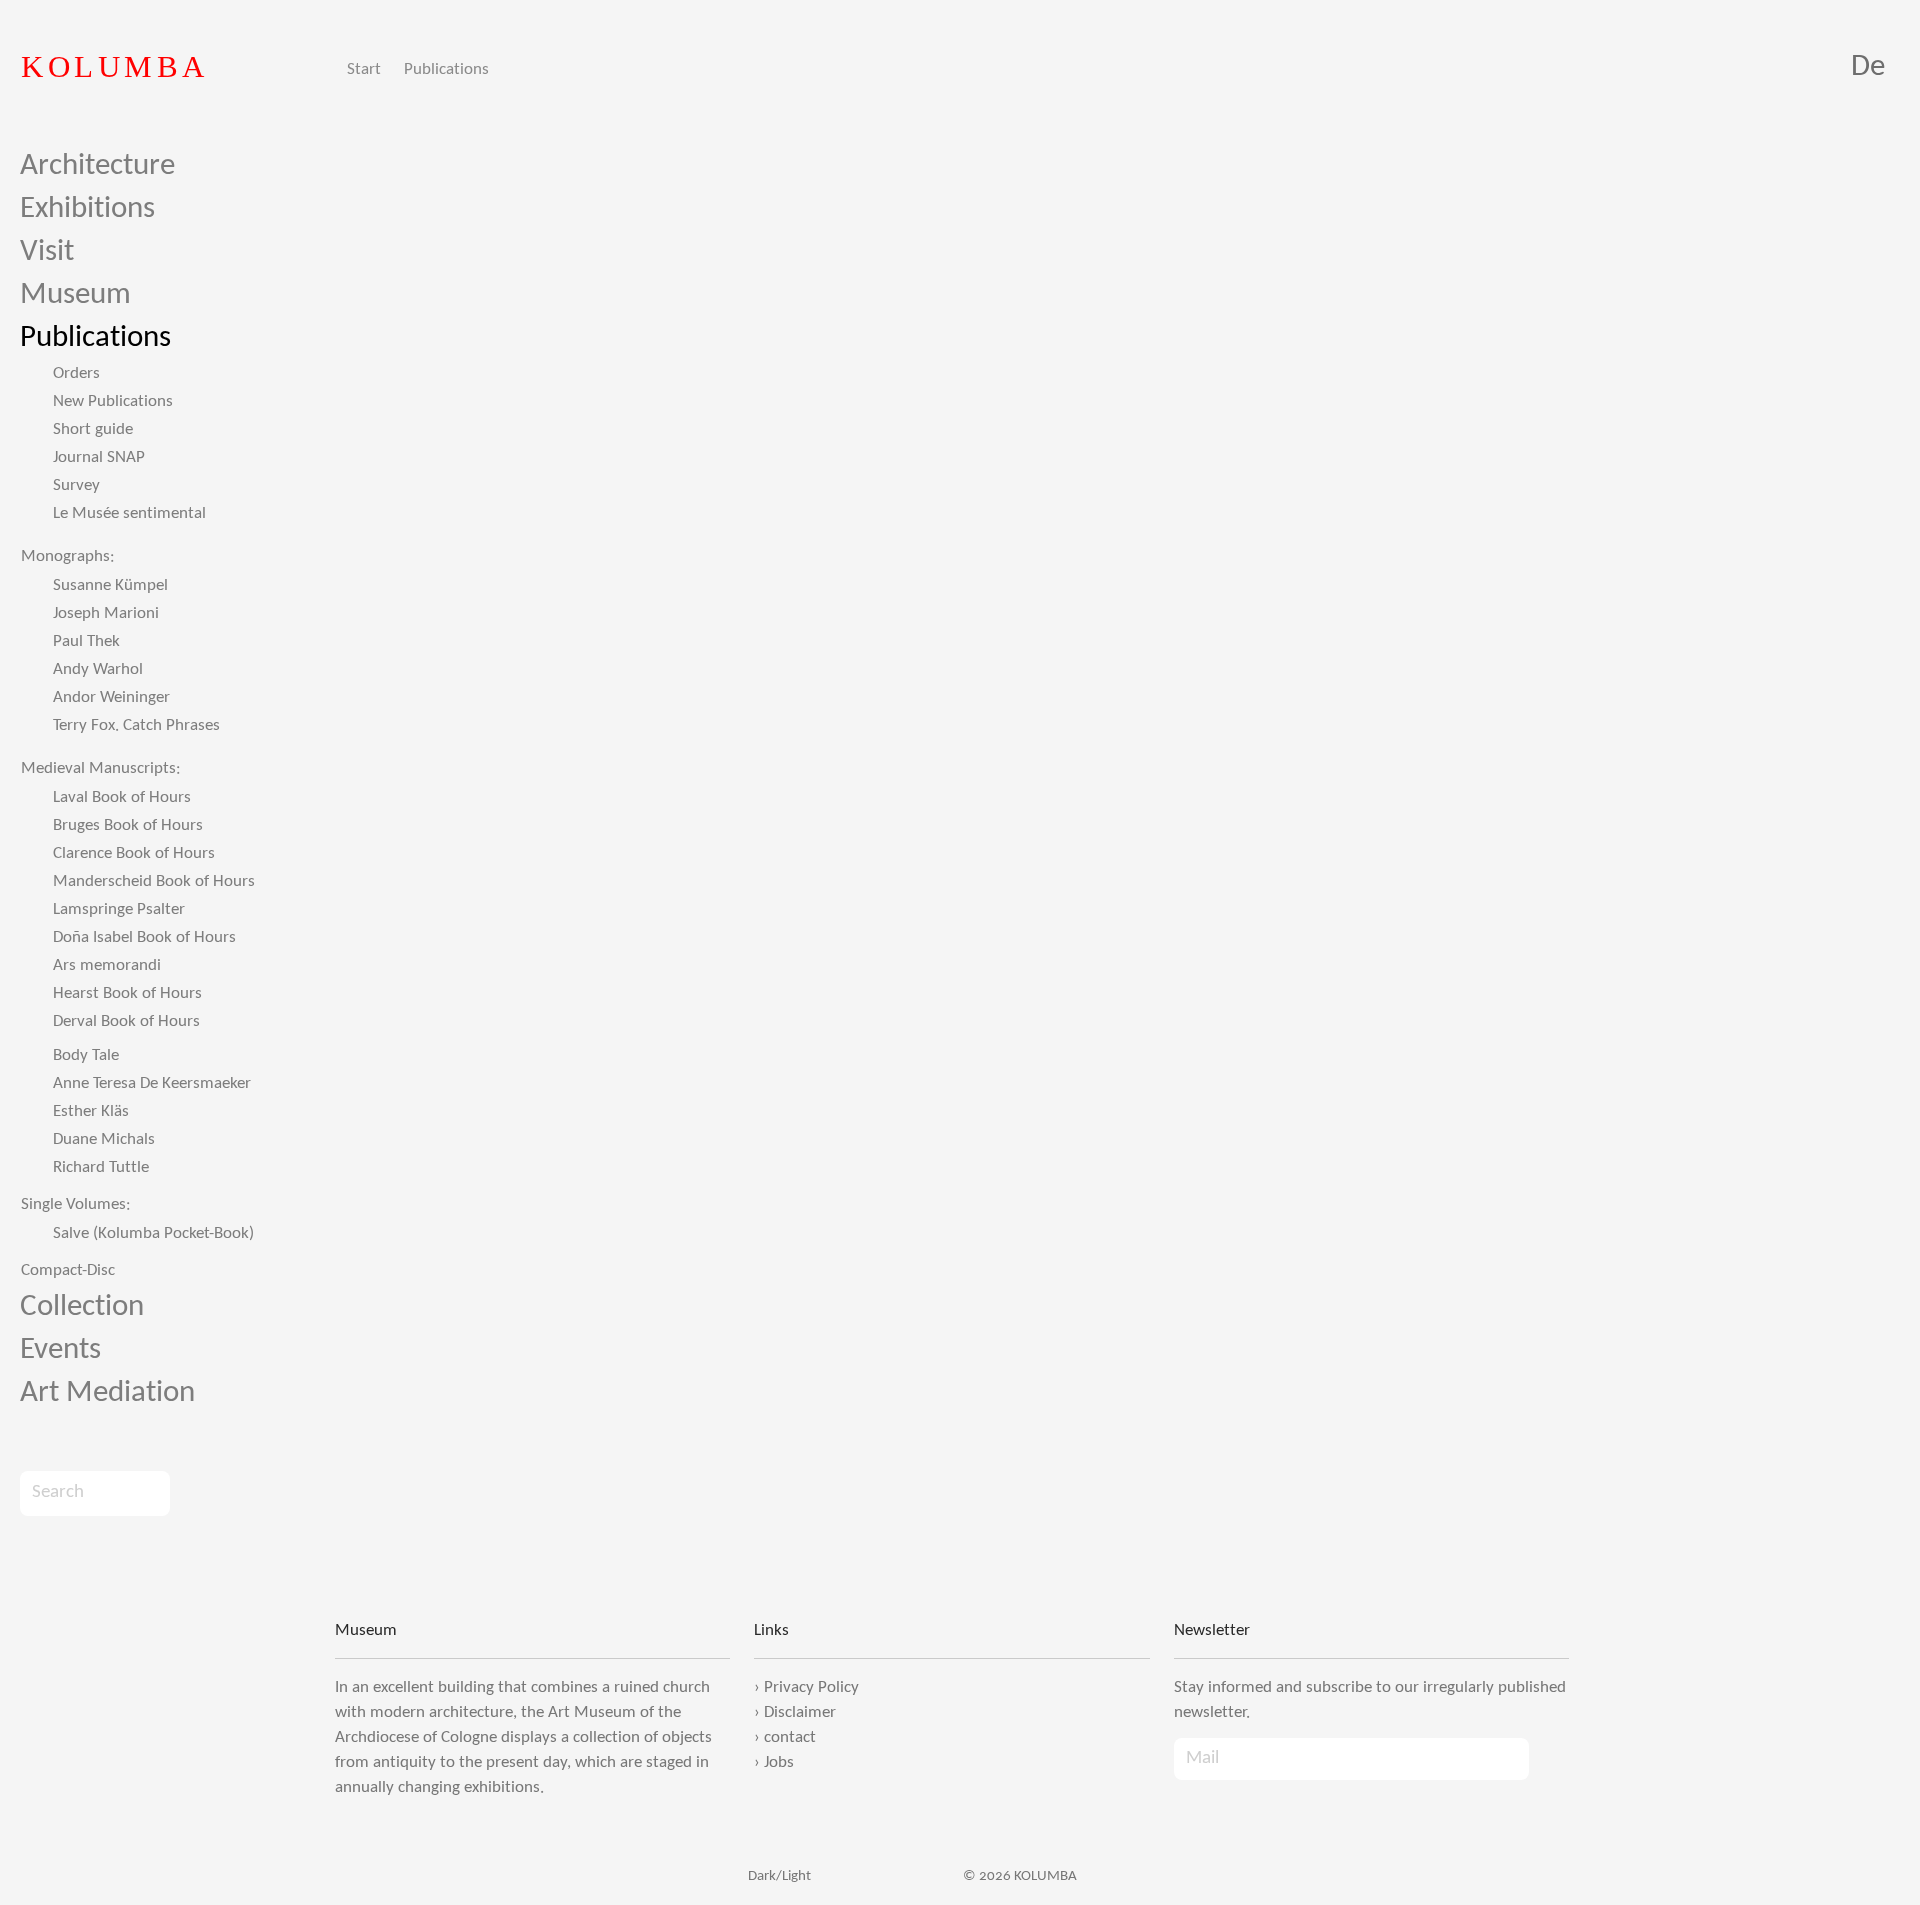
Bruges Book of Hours (128, 825)
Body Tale (86, 1055)
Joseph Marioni (106, 613)
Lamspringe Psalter (119, 909)
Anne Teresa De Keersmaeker (152, 1083)
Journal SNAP (99, 457)
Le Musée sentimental (129, 513)
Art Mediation (107, 1393)
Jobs (779, 1762)
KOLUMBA (115, 66)
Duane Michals (104, 1139)
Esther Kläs (91, 1111)
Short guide (93, 429)
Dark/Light (778, 1876)
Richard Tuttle (101, 1167)
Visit (47, 252)
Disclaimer (800, 1712)
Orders (76, 373)
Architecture (97, 166)
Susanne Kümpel (110, 585)
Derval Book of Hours (126, 1021)
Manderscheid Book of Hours (154, 881)
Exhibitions (87, 209)
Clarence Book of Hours (134, 853)
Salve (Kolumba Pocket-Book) (153, 1233)
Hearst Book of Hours (127, 993)
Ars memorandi (107, 965)
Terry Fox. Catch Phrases (136, 725)
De (1868, 67)
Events (60, 1350)
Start (364, 69)
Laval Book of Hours (122, 797)
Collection (82, 1307)
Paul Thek (86, 641)
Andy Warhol (98, 669)
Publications (446, 69)
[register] (1549, 1759)
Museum (75, 295)
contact (790, 1737)
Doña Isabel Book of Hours (144, 937)
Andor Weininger (111, 697)
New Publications (113, 401)
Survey (76, 485)
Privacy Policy (811, 1687)
